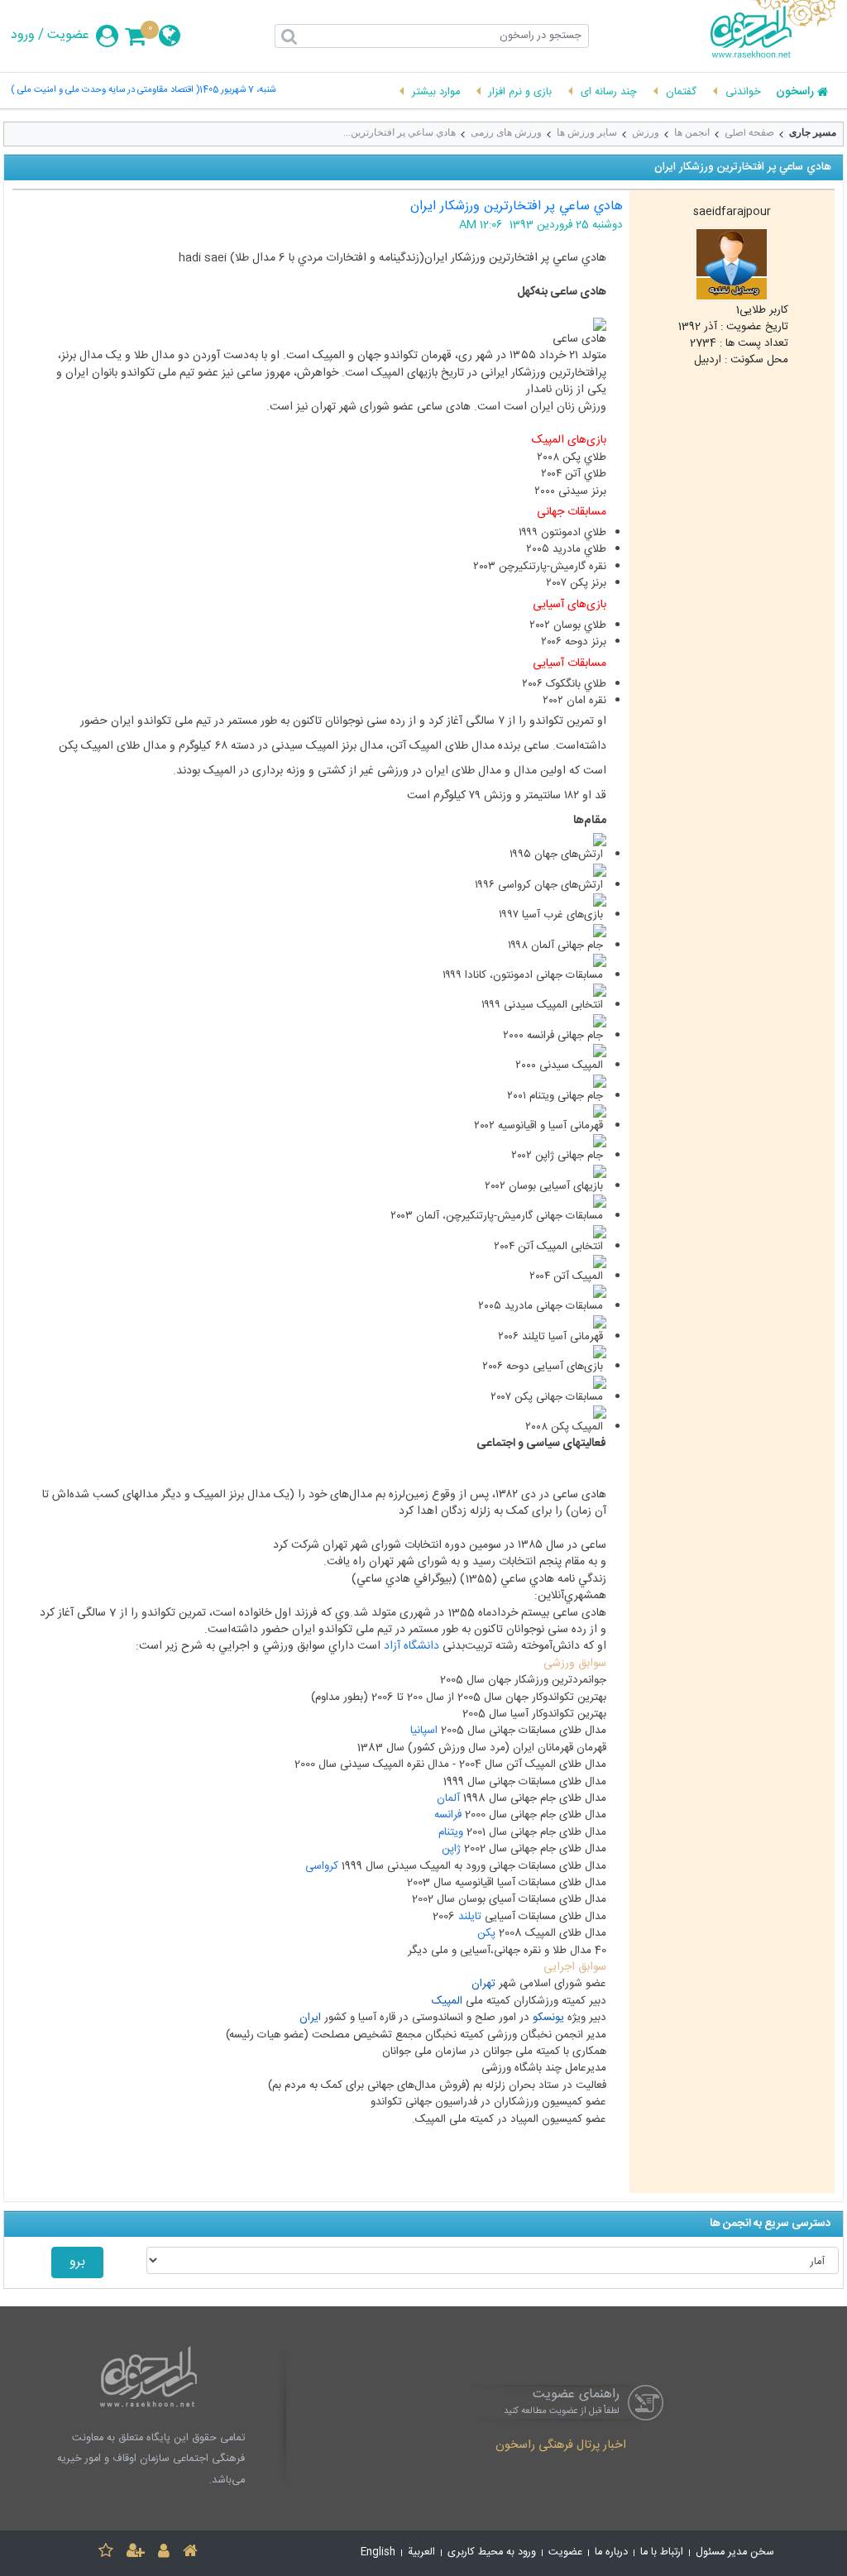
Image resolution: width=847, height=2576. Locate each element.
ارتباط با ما (662, 2552)
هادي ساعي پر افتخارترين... (400, 132)
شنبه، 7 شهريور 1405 (237, 91)
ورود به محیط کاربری (492, 2552)
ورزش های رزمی (506, 132)
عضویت (68, 36)
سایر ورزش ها (587, 132)
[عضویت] (136, 2553)
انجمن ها (692, 132)
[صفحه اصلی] (190, 2553)
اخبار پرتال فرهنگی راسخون (561, 2446)
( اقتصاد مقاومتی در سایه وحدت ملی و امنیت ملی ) (105, 91)
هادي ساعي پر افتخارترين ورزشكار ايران (517, 206)
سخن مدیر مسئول (735, 2552)
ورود (23, 36)
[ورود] (164, 2553)
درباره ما (611, 2552)
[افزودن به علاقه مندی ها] (106, 2553)
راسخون (795, 93)
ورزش (646, 132)
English (378, 2552)
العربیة (421, 2552)
